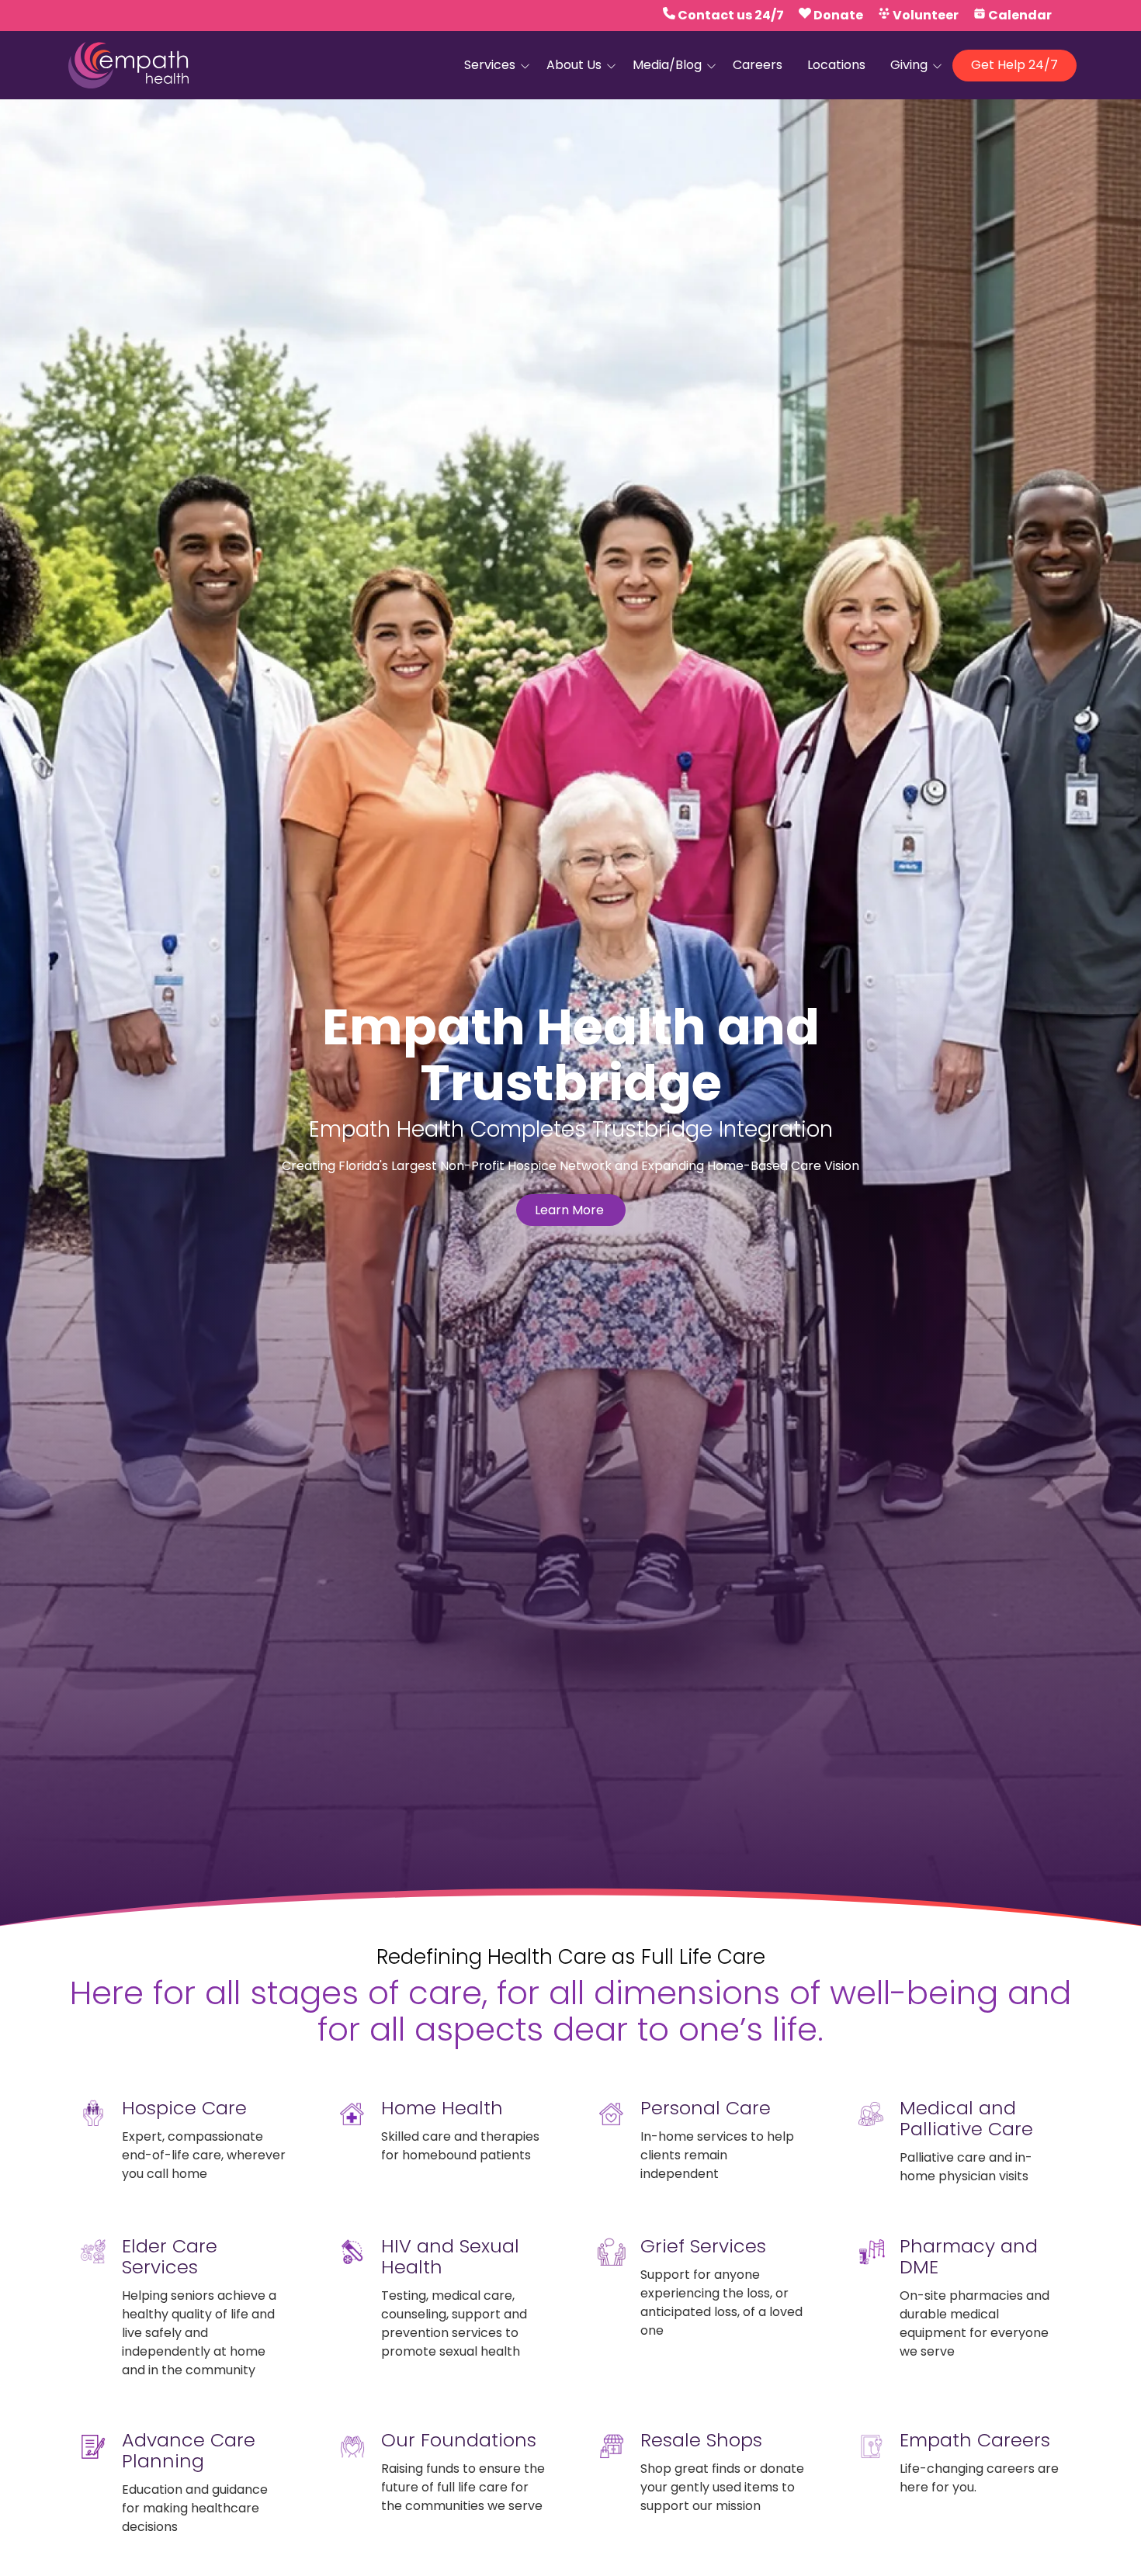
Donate (838, 15)
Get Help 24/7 (1014, 65)
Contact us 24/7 (731, 15)
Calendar (1020, 15)
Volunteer (926, 15)
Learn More (571, 1210)
